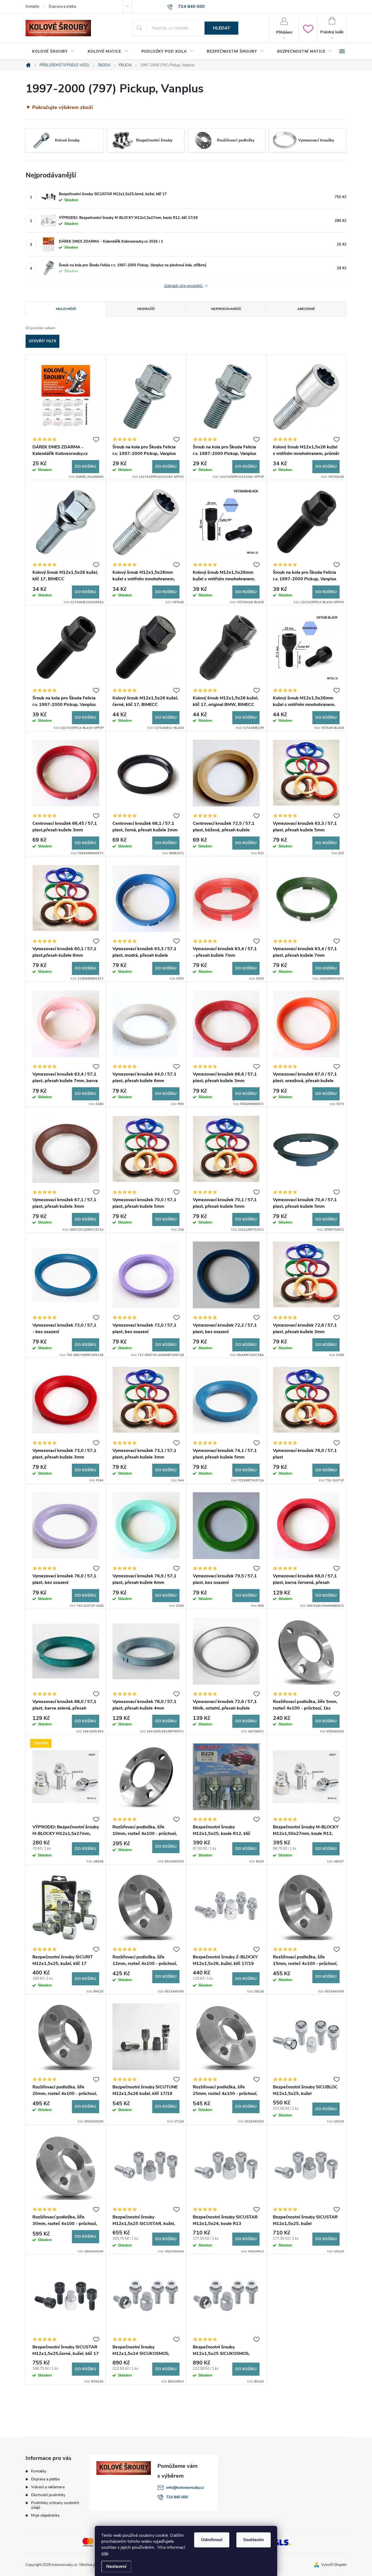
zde (105, 2553)
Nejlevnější (66, 309)
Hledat (222, 28)
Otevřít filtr (43, 341)
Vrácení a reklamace (48, 2487)
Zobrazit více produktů (184, 286)
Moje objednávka (45, 2515)
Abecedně (306, 309)
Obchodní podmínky (48, 2495)
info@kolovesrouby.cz (185, 2488)
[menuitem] (53, 52)
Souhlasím (254, 2540)
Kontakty (33, 7)
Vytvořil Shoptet (334, 2565)
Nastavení (116, 2566)
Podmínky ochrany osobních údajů (55, 2505)
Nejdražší (146, 309)
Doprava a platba (62, 7)
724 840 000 (177, 2497)
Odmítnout (212, 2540)
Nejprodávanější (226, 309)
